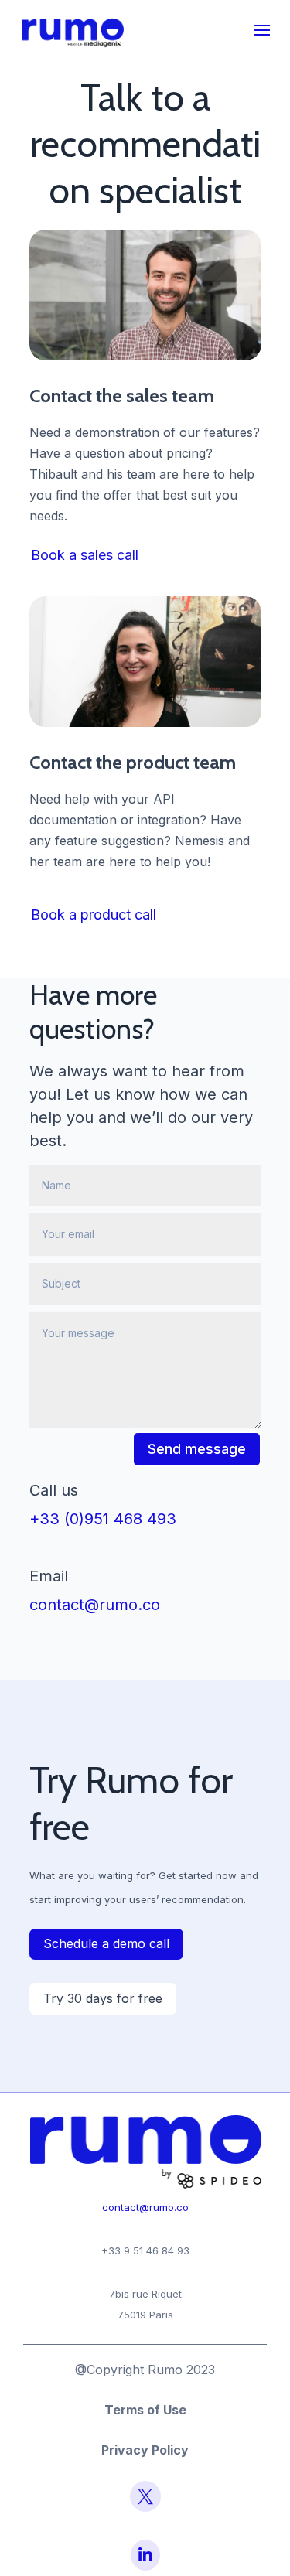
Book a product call (94, 914)
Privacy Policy (145, 2450)
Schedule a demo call (106, 1943)
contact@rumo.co (95, 1605)
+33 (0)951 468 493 (103, 1519)
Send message (197, 1449)
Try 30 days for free (103, 1998)
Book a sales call (85, 555)
